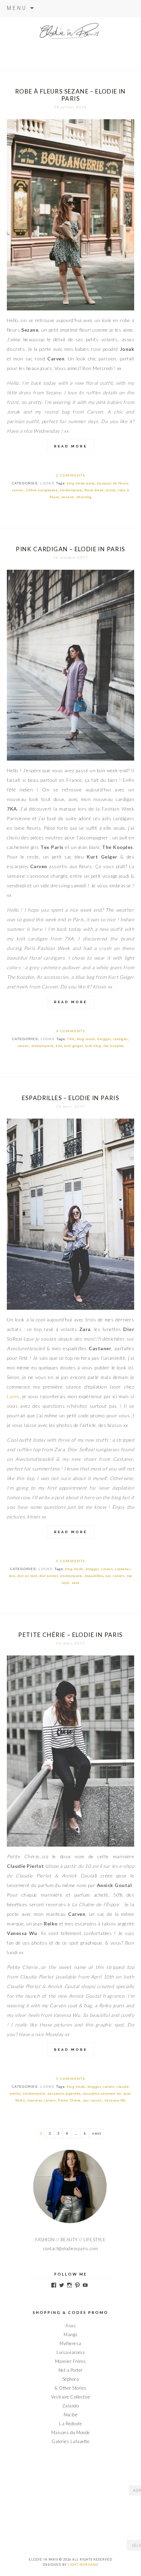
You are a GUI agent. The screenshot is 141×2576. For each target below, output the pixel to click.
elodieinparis (71, 490)
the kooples (114, 1046)
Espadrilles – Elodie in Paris (71, 1098)
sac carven (115, 1576)
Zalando (71, 2406)
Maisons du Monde (71, 2432)
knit (59, 1046)
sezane (68, 497)
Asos (70, 2326)
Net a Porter (71, 2370)
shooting (84, 497)
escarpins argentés (64, 2093)
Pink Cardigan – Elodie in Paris (70, 549)
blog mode (86, 1039)
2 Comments (71, 475)
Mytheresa (70, 2343)
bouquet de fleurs (113, 483)
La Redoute (70, 2424)
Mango (70, 2334)
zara (76, 1583)
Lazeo (13, 1396)
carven (18, 490)
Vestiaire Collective (70, 2397)
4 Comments (71, 1031)
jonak (111, 490)
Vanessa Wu (115, 2100)
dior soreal (49, 1576)
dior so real (27, 1576)
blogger (104, 1039)
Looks (47, 483)
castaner (122, 1569)
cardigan (120, 1039)
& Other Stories (70, 2388)
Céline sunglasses (42, 490)
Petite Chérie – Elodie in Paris (70, 1635)
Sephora (71, 2379)
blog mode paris (81, 483)
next (97, 2133)
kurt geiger (74, 1046)
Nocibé (70, 2415)
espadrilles (94, 1576)
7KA (71, 1039)
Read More (71, 446)
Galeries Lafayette (70, 2441)
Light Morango (83, 2565)
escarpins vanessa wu (102, 2093)
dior (12, 1576)
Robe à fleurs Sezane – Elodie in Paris (70, 95)
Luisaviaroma (70, 2352)
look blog (93, 1046)
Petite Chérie (69, 2100)
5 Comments (71, 1561)
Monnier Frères (71, 2361)
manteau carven (41, 2100)
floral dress (94, 490)
